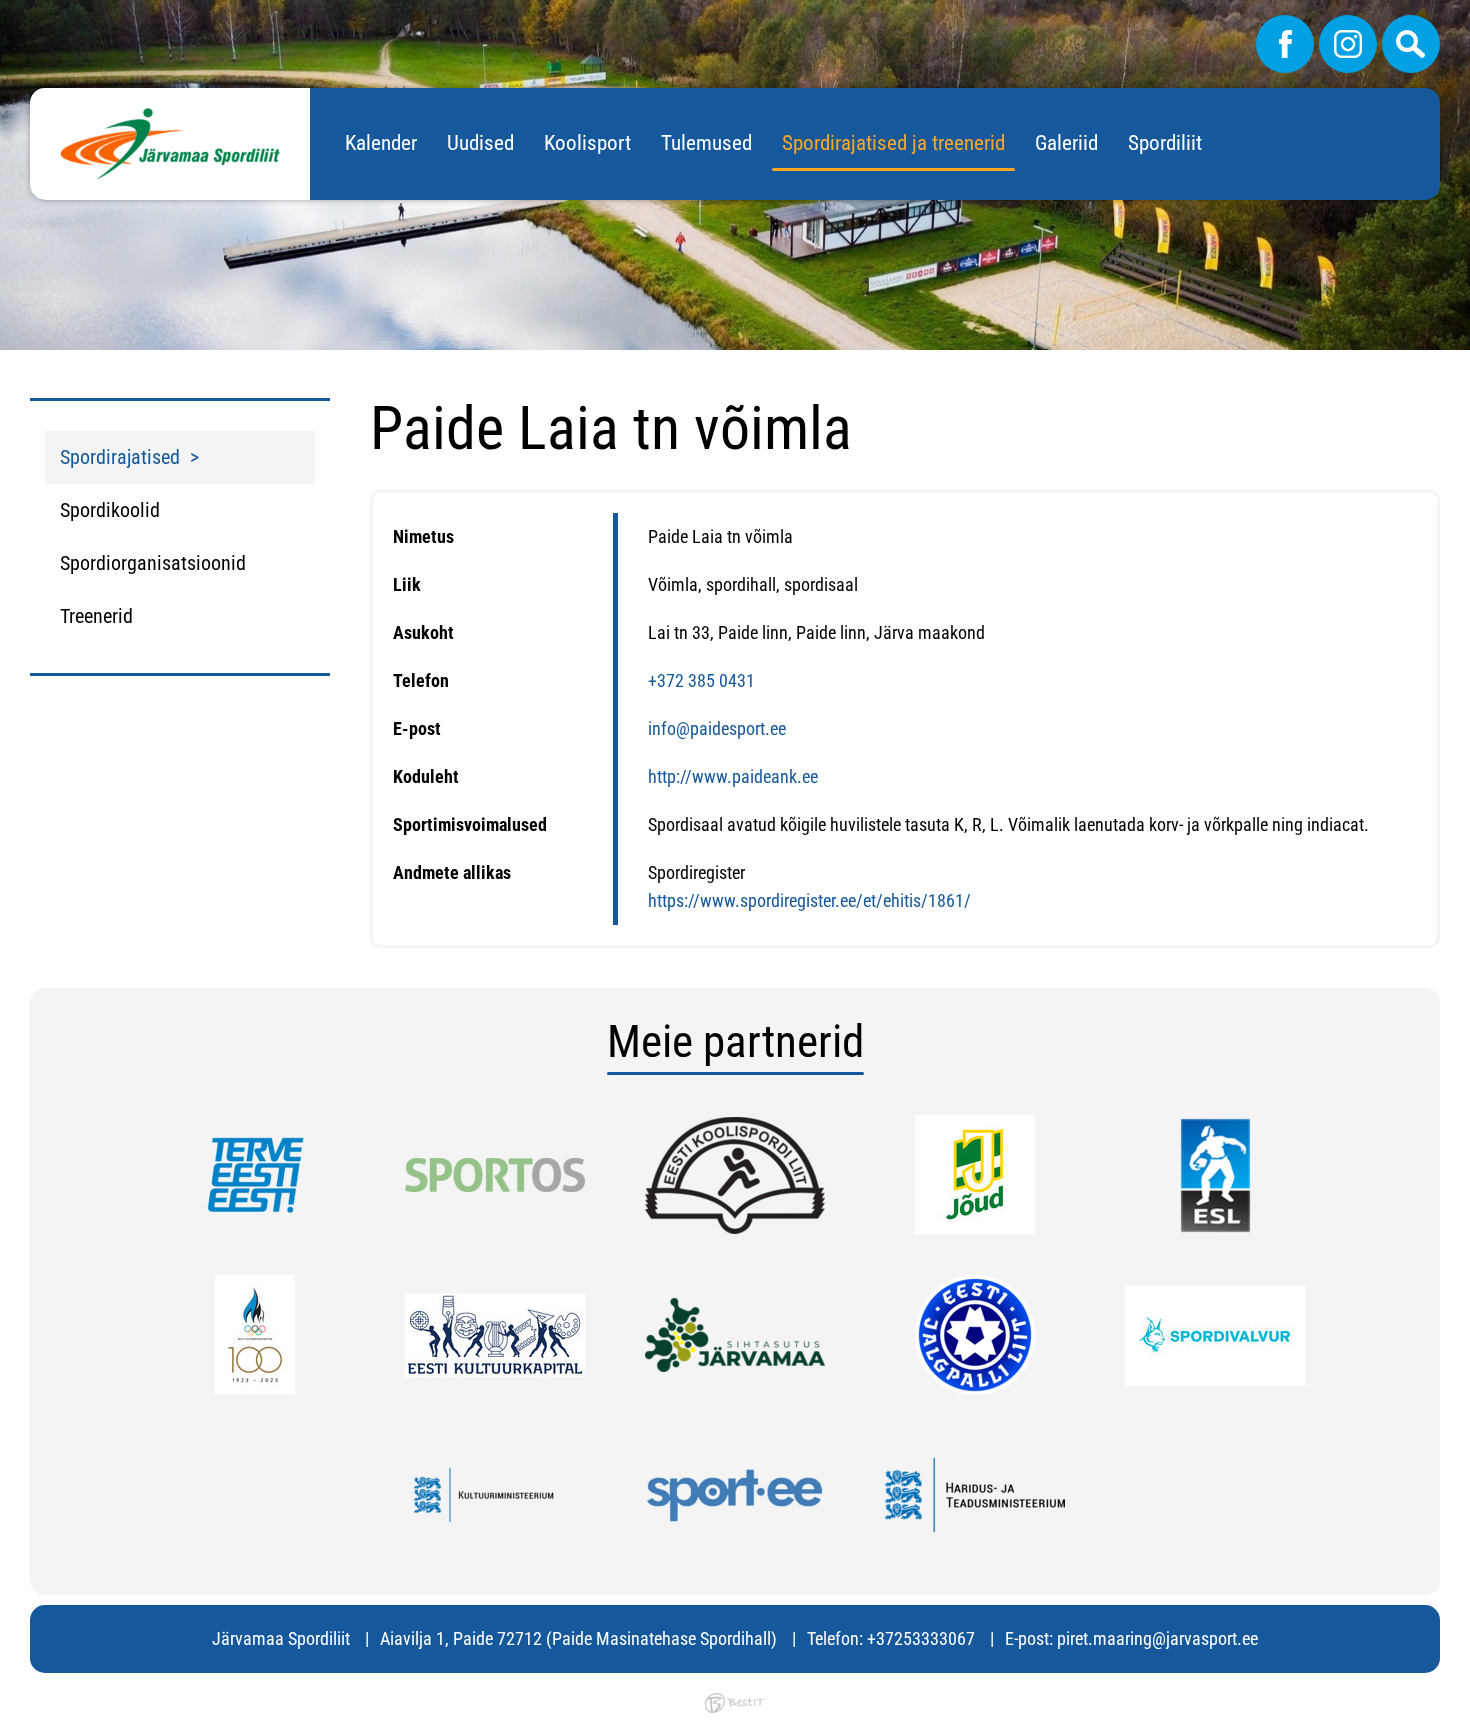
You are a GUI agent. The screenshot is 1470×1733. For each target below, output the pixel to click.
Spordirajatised (120, 457)
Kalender (381, 143)
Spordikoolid (110, 510)
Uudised (480, 143)
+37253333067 (921, 1638)
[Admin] (6, 13)
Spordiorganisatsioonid (153, 563)
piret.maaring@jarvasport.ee (1157, 1638)
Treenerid (96, 616)
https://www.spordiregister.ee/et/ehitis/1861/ (809, 900)
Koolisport (587, 143)
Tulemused (706, 143)
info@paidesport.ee (717, 728)
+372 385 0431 (701, 680)
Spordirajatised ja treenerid (893, 143)
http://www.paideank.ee (733, 776)
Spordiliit (1165, 143)
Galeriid (1066, 143)
